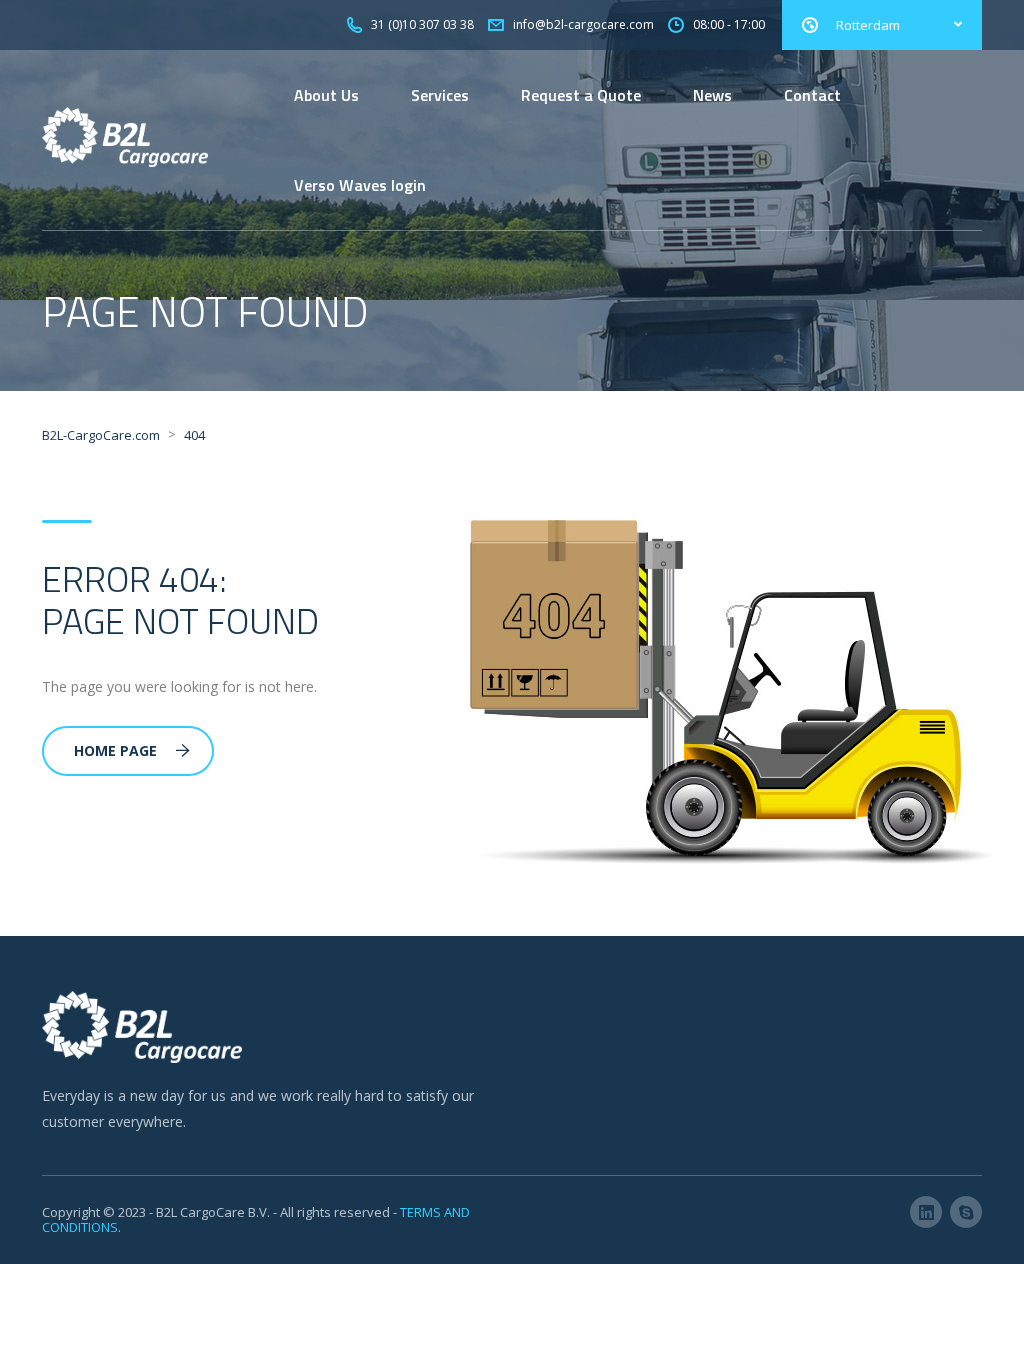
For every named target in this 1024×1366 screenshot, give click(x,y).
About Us (326, 95)
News (712, 95)
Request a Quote (581, 95)
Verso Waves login (360, 185)
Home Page (115, 750)
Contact (812, 95)
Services (440, 95)
